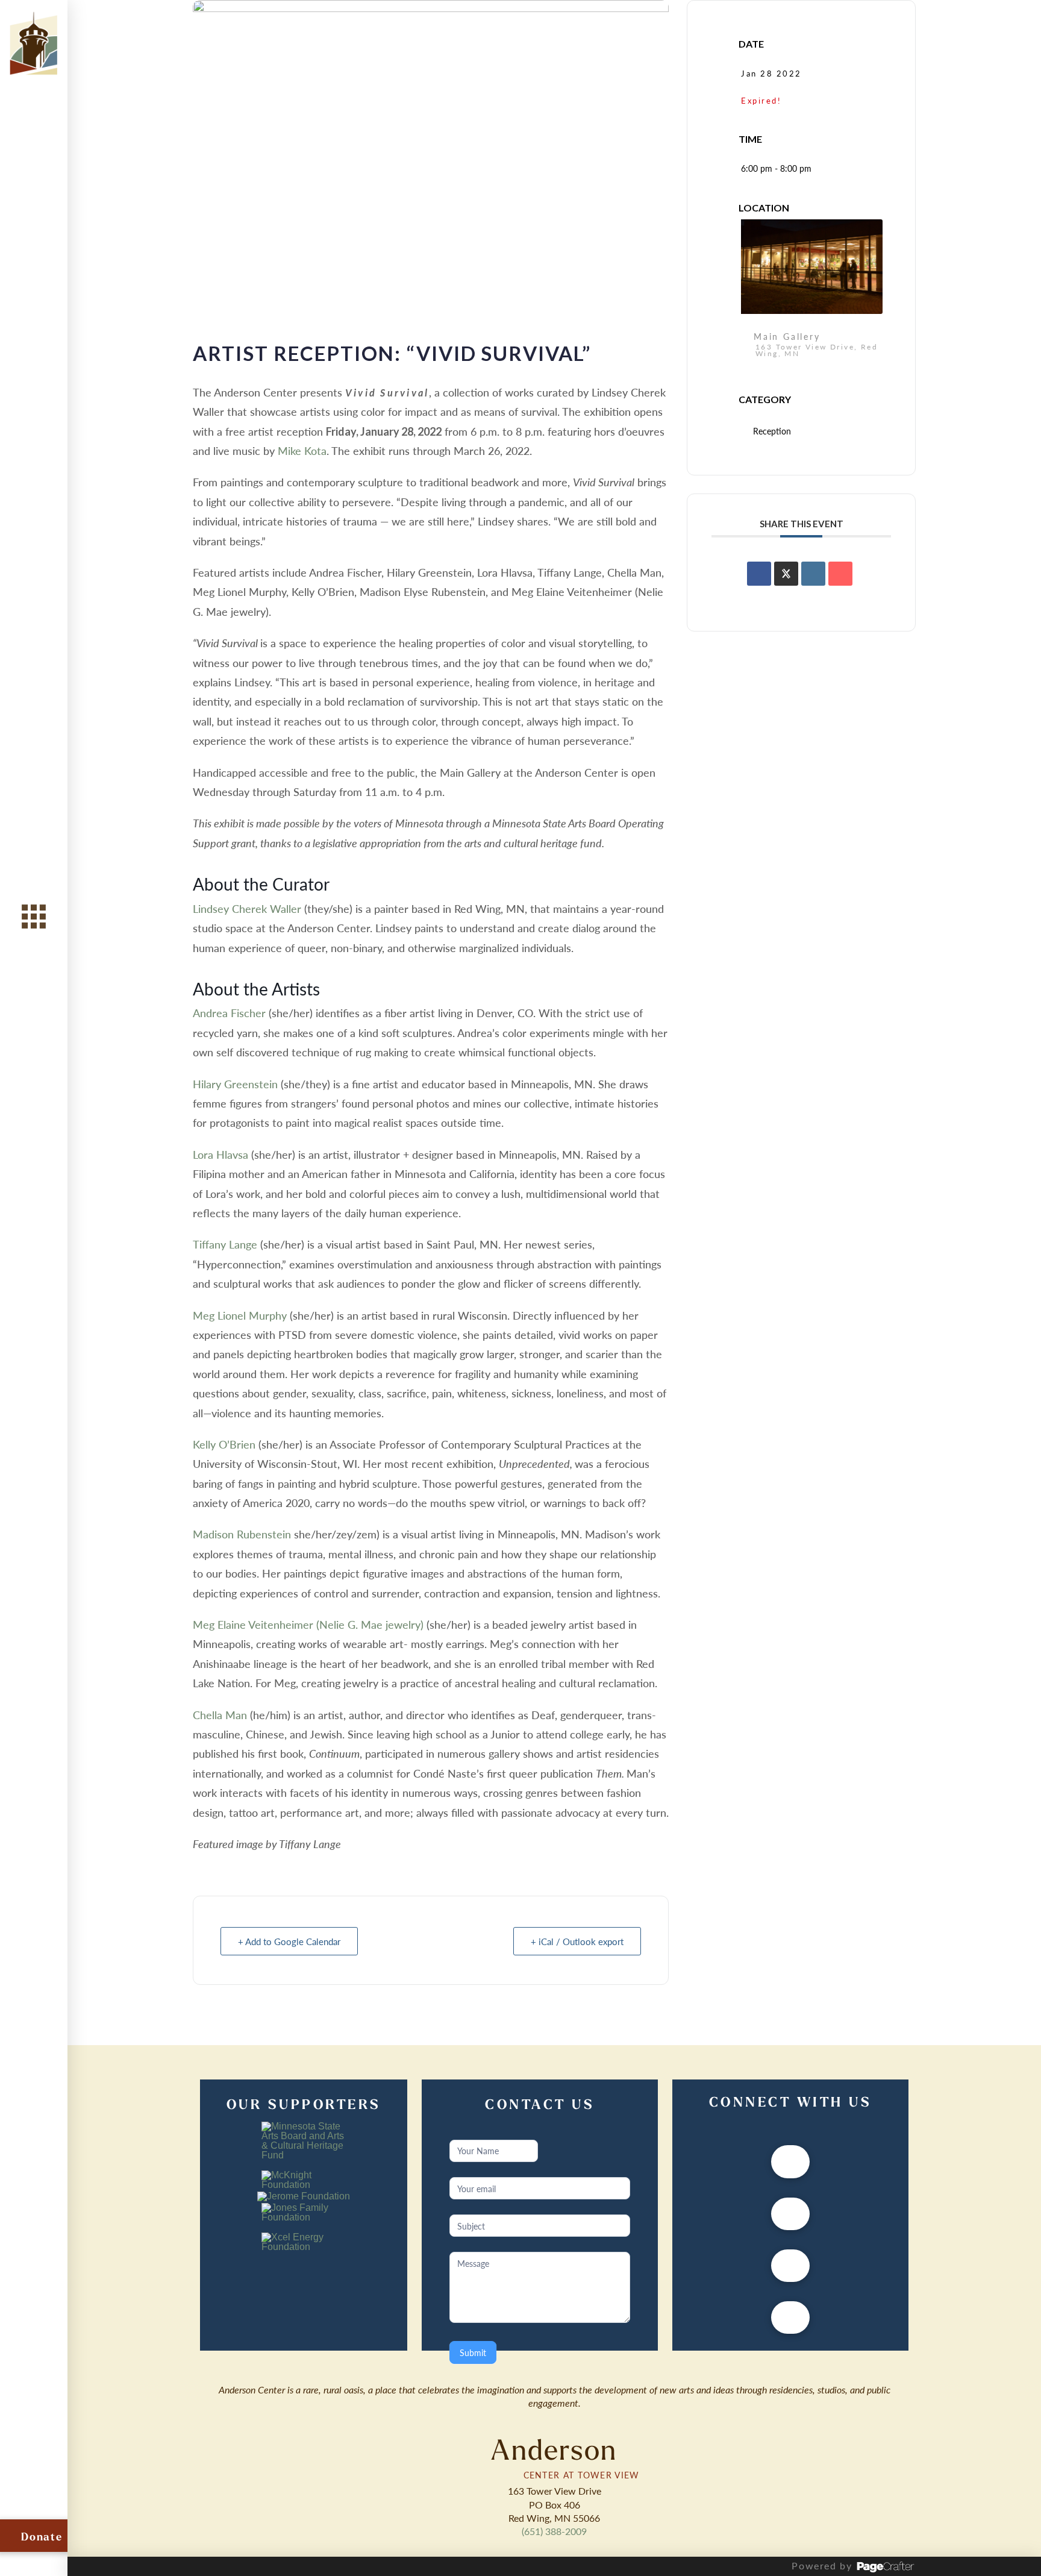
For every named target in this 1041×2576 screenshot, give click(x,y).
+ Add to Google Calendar (289, 1941)
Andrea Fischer (229, 1013)
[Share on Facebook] (759, 574)
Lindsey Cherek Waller (247, 908)
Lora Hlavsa (220, 1154)
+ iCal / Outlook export (577, 1941)
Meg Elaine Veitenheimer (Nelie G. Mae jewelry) (308, 1624)
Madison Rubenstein (243, 1534)
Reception (772, 431)
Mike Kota (302, 450)
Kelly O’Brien (224, 1444)
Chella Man (220, 1715)
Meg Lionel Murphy (240, 1315)
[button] (34, 916)
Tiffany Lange (225, 1244)
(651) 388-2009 (554, 2531)
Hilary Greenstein (237, 1084)
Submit (473, 2352)
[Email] (840, 574)
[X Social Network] (786, 574)
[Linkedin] (813, 574)
